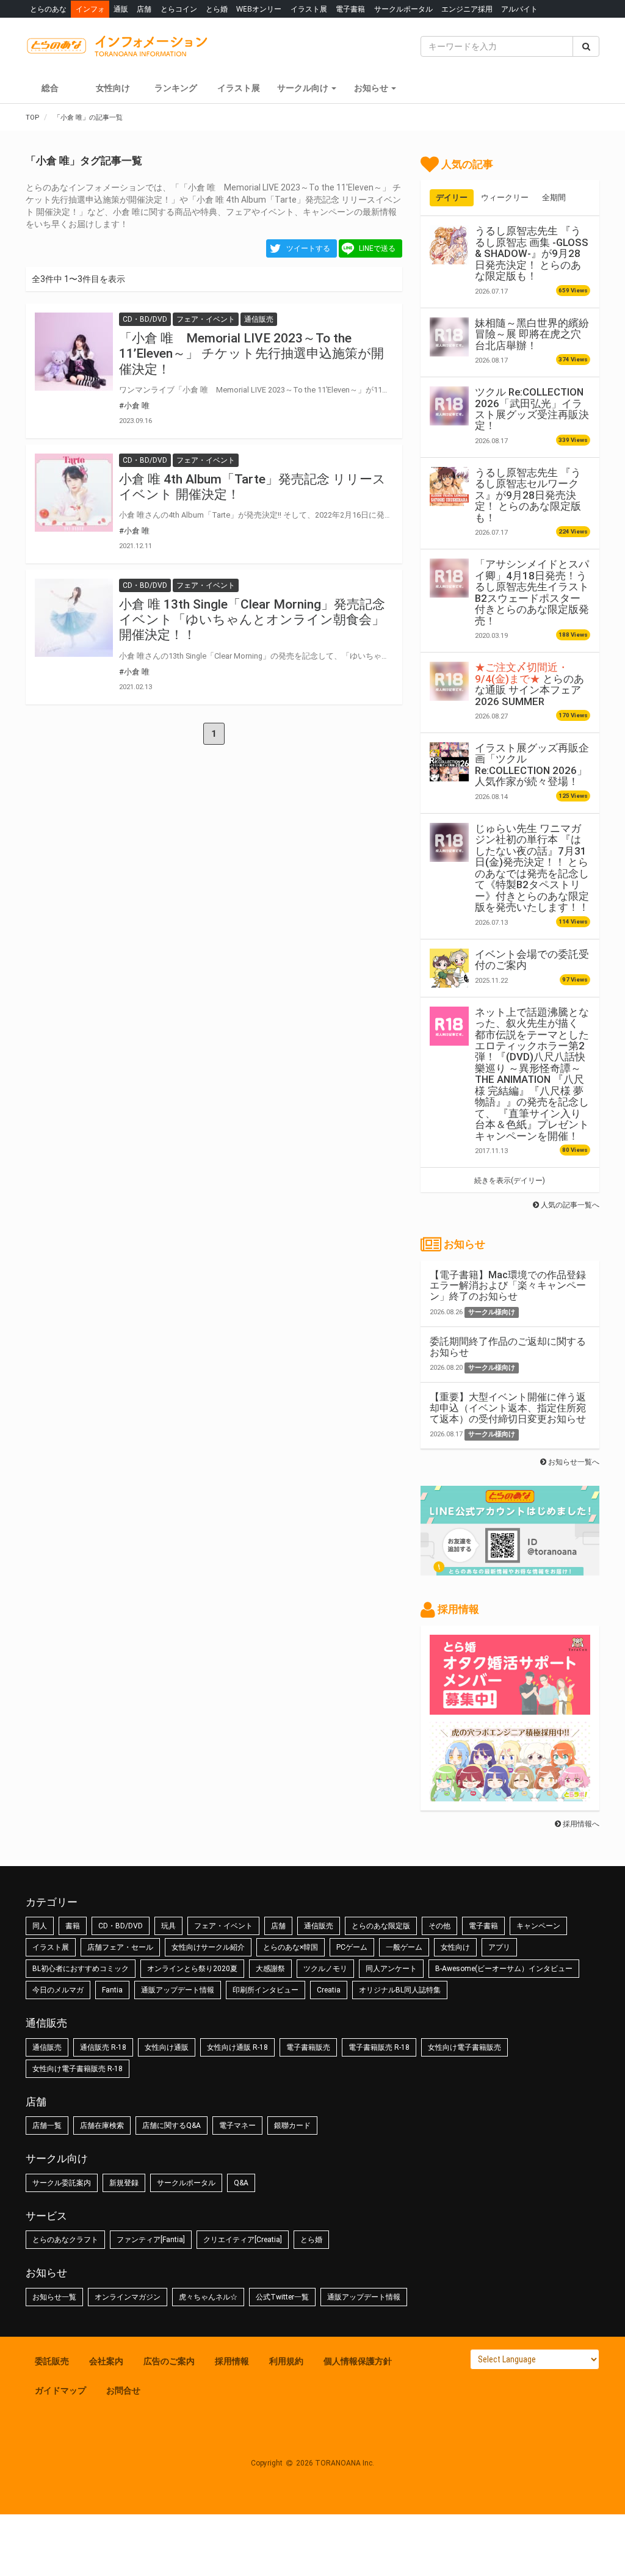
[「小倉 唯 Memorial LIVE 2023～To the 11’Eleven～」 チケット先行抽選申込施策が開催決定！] (74, 352)
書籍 (73, 1926)
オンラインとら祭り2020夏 (192, 1969)
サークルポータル (403, 9)
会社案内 (106, 2361)
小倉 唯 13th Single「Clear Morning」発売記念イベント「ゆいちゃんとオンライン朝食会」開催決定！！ (252, 620)
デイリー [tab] (452, 197)
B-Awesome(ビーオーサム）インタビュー (504, 1969)
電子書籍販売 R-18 (379, 2047)
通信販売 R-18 (103, 2047)
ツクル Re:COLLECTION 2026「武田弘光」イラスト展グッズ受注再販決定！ (532, 409)
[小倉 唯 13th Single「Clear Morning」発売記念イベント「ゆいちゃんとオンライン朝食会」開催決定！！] (74, 618)
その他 (439, 1926)
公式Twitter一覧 (282, 2297)
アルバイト (519, 9)
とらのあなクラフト (65, 2240)
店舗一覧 (47, 2126)
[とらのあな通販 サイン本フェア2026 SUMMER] (449, 681)
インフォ (90, 9)
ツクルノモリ (325, 1969)
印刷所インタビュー (266, 1990)
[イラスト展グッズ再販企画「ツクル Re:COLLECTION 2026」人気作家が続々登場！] (449, 762)
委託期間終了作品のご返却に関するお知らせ (508, 1347)
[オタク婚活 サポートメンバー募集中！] (510, 1709)
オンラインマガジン (128, 2297)
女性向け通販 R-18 (237, 2047)
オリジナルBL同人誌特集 (400, 1990)
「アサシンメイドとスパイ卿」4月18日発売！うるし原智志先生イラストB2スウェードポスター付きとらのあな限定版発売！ (532, 592)
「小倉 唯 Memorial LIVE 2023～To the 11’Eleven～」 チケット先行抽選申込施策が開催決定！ (251, 353)
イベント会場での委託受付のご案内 (532, 960)
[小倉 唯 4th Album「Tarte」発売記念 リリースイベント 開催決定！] (74, 493)
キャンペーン (538, 1926)
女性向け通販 (167, 2047)
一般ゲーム (404, 1947)
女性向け (113, 88)
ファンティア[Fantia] (151, 2240)
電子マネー (237, 2126)
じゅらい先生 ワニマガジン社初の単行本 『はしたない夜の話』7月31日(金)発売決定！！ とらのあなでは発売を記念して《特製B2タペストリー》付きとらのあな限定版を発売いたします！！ (532, 868)
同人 (40, 1926)
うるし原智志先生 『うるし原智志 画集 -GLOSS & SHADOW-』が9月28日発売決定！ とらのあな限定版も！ (532, 253)
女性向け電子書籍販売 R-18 (78, 2069)
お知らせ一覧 (54, 2297)
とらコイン (179, 9)
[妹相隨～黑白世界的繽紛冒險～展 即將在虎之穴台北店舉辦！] (449, 337)
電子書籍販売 (308, 2047)
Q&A (241, 2183)
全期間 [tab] (554, 197)
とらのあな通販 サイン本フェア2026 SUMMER (529, 684)
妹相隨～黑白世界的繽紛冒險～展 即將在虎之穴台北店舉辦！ (532, 334)
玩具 (168, 1926)
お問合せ (123, 2390)
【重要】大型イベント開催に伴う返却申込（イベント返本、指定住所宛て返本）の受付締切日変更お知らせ (508, 1408)
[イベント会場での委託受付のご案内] (449, 968)
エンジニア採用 (467, 9)
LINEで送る (377, 248)
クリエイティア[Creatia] (243, 2240)
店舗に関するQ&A (172, 2126)
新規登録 (124, 2183)
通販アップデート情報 (178, 1990)
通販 (121, 9)
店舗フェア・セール (120, 1947)
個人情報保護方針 (358, 2361)
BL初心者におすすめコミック (81, 1969)
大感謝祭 (270, 1969)
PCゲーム (352, 1947)
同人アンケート (391, 1969)
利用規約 (286, 2361)
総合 (50, 88)
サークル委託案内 (62, 2183)
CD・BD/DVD (121, 1926)
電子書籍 (350, 9)
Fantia (112, 1990)
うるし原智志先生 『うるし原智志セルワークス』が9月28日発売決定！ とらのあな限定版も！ (528, 495)
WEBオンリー (259, 9)
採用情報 (232, 2361)
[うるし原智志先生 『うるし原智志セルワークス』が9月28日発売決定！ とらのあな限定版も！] (449, 487)
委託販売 (52, 2361)
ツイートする (308, 248)
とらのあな (48, 9)
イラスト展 (309, 9)
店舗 (144, 9)
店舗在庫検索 (102, 2126)
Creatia (329, 1990)
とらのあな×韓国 (291, 1947)
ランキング (176, 88)
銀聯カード (292, 2126)
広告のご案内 (169, 2361)
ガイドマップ (60, 2390)
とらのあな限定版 (381, 1926)
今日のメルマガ (58, 1990)
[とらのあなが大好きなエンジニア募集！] (510, 1795)
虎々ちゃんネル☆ (208, 2297)
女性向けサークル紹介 (208, 1947)
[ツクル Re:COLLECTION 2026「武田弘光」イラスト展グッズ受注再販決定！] (449, 406)
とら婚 (217, 9)
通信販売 (319, 1926)
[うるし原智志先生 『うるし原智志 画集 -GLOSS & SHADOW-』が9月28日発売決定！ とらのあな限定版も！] (449, 245)
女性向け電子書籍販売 (464, 2047)
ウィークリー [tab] (505, 197)
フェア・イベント (223, 1926)
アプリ (499, 1947)
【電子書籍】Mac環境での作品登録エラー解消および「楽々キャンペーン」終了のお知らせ (508, 1286)
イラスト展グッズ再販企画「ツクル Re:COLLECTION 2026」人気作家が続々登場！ (532, 765)
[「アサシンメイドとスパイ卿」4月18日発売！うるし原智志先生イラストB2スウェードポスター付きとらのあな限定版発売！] (449, 578)
